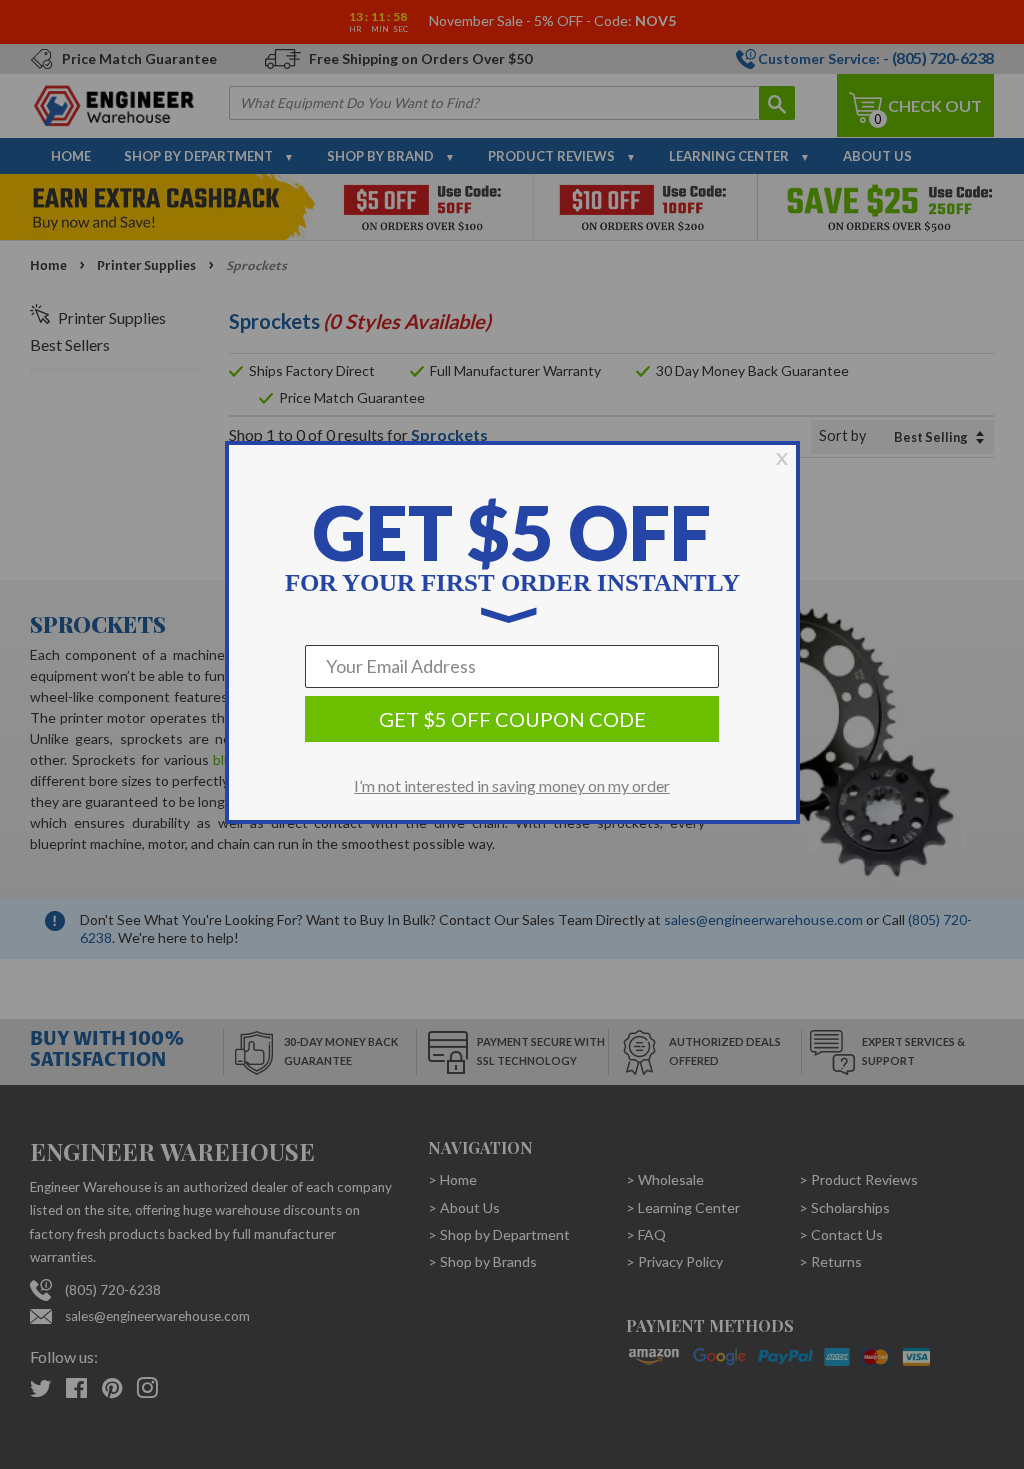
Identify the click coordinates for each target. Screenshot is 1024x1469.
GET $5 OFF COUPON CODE (512, 719)
